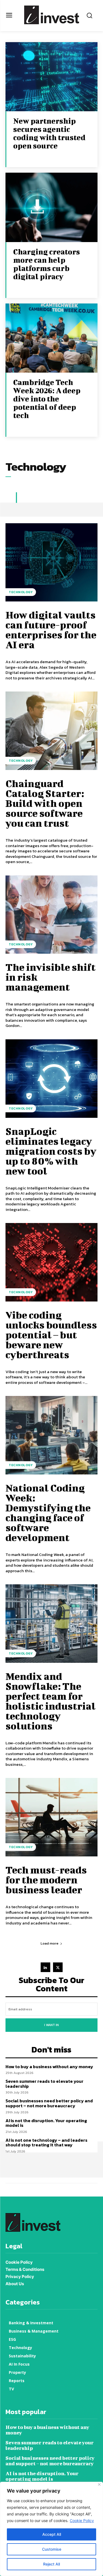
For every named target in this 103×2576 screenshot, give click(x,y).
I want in (51, 2025)
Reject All (51, 2564)
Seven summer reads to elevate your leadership (44, 2084)
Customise (52, 2549)
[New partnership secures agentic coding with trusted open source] (51, 77)
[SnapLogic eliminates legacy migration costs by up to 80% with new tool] (51, 1079)
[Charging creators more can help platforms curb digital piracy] (51, 207)
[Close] (99, 2484)
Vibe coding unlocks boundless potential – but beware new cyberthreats (51, 1335)
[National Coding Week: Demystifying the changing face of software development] (51, 1435)
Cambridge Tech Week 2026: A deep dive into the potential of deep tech (47, 399)
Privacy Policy (20, 2277)
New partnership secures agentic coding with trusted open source (49, 133)
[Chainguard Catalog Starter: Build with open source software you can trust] (51, 731)
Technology (21, 592)
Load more (50, 1943)
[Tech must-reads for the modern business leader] (51, 1817)
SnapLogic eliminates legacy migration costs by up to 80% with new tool (51, 1151)
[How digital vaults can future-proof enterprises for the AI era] (51, 562)
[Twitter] (58, 1967)
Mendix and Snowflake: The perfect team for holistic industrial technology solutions (51, 1701)
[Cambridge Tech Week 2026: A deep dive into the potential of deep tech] (51, 338)
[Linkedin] (45, 1967)
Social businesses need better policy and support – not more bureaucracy (49, 2103)
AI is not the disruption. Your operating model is (46, 2123)
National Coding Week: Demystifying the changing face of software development (48, 1512)
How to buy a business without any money (49, 2067)
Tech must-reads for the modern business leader (46, 1880)
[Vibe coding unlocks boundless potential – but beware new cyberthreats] (51, 1262)
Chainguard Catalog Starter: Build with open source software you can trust (45, 803)
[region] (51, 2529)
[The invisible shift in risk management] (51, 915)
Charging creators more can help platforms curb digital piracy (47, 264)
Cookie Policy (82, 2521)
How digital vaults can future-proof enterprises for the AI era (51, 630)
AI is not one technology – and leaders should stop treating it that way (46, 2143)
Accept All (52, 2534)
